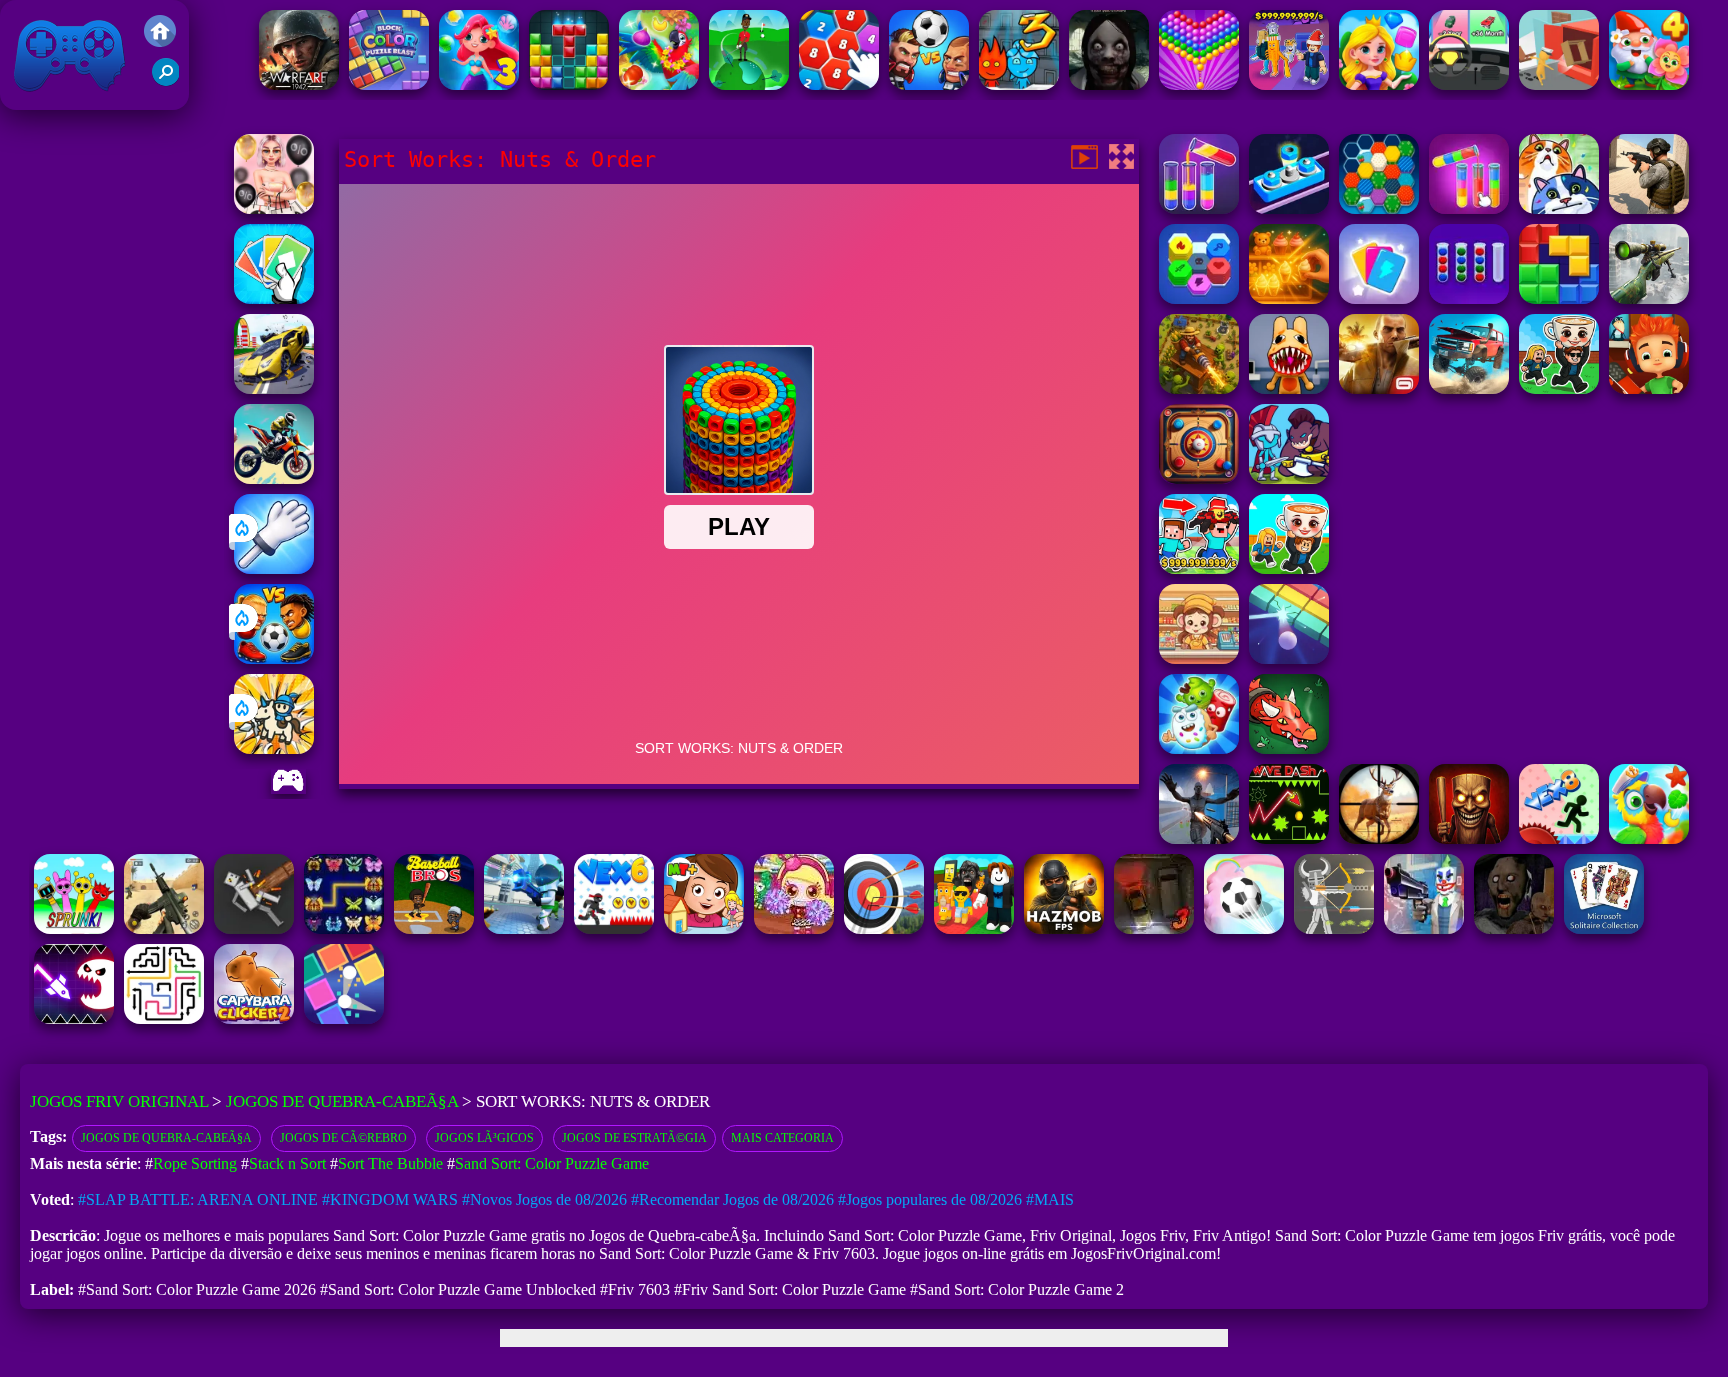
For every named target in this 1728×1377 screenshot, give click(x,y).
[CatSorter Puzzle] (1559, 208)
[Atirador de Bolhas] (1199, 84)
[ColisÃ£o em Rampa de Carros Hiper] (274, 388)
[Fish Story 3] (479, 84)
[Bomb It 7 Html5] (794, 928)
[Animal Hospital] (1289, 388)
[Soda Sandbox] (1199, 838)
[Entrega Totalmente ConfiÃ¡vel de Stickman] (1559, 84)
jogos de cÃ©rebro (343, 1138)
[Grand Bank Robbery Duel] (1424, 928)
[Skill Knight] (1289, 748)
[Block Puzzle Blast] (569, 84)
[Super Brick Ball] (344, 1018)
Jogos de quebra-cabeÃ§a (166, 1138)
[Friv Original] (160, 41)
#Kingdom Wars (390, 1199)
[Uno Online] (274, 298)
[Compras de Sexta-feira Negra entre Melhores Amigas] (274, 208)
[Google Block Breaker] (1289, 658)
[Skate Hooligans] (1649, 388)
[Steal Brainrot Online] (1559, 388)
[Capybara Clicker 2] (254, 1018)
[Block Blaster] (1559, 298)
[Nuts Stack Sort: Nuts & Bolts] (1289, 208)
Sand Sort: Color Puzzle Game (552, 1163)
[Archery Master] (884, 928)
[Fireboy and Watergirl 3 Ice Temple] (1019, 84)
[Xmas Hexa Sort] (1379, 208)
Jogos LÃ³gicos (484, 1138)
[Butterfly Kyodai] (344, 928)
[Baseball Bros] (434, 928)
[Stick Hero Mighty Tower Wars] (1289, 478)
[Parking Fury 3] (1154, 928)
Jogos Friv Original (43, 99)
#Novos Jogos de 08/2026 (544, 1199)
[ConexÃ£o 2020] (839, 84)
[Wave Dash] (1289, 838)
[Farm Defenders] (1199, 388)
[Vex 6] (614, 928)
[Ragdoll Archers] (1334, 928)
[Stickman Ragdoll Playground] (254, 928)
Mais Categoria (782, 1138)
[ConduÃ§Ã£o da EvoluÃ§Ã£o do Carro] (1469, 84)
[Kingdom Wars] (274, 748)
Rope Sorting (195, 1163)
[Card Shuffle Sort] (1379, 298)
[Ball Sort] (1649, 208)
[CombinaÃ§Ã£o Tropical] (1649, 838)
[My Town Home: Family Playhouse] (704, 928)
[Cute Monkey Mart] (1199, 658)
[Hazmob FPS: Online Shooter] (1064, 928)
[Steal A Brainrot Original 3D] (1289, 84)
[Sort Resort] (1199, 208)
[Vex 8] (1559, 838)
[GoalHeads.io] (274, 658)
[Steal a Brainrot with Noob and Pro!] (1199, 568)
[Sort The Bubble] (1469, 298)
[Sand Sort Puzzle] (1469, 208)
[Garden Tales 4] (1649, 84)
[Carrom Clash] (1199, 478)
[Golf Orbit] (749, 84)
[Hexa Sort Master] (1199, 298)
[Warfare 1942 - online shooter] (299, 84)
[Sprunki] (74, 928)
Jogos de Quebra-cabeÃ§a (342, 1101)
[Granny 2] (1514, 928)
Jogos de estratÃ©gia (634, 1138)
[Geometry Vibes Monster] (74, 1018)
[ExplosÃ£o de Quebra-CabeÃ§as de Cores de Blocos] (389, 84)
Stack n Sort (287, 1163)
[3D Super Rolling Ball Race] (1244, 928)
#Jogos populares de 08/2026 (930, 1199)
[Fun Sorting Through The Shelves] (1289, 298)
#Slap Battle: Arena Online (198, 1199)
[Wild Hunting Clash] (1379, 838)
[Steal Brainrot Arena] (1289, 568)
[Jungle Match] (659, 84)
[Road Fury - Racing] (1469, 388)
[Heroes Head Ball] (929, 84)
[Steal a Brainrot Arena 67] (974, 928)
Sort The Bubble (390, 1163)
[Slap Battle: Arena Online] (274, 568)
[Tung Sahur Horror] (1469, 838)
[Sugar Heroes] (1199, 748)
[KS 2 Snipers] (1649, 298)
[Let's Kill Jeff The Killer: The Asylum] (1109, 84)
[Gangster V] (1379, 388)
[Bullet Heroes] (524, 928)
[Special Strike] (164, 928)
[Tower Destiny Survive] (164, 1018)
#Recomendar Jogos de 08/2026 (732, 1199)
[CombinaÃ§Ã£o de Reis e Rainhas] (1379, 84)
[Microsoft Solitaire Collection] (1604, 928)
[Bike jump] (274, 478)
